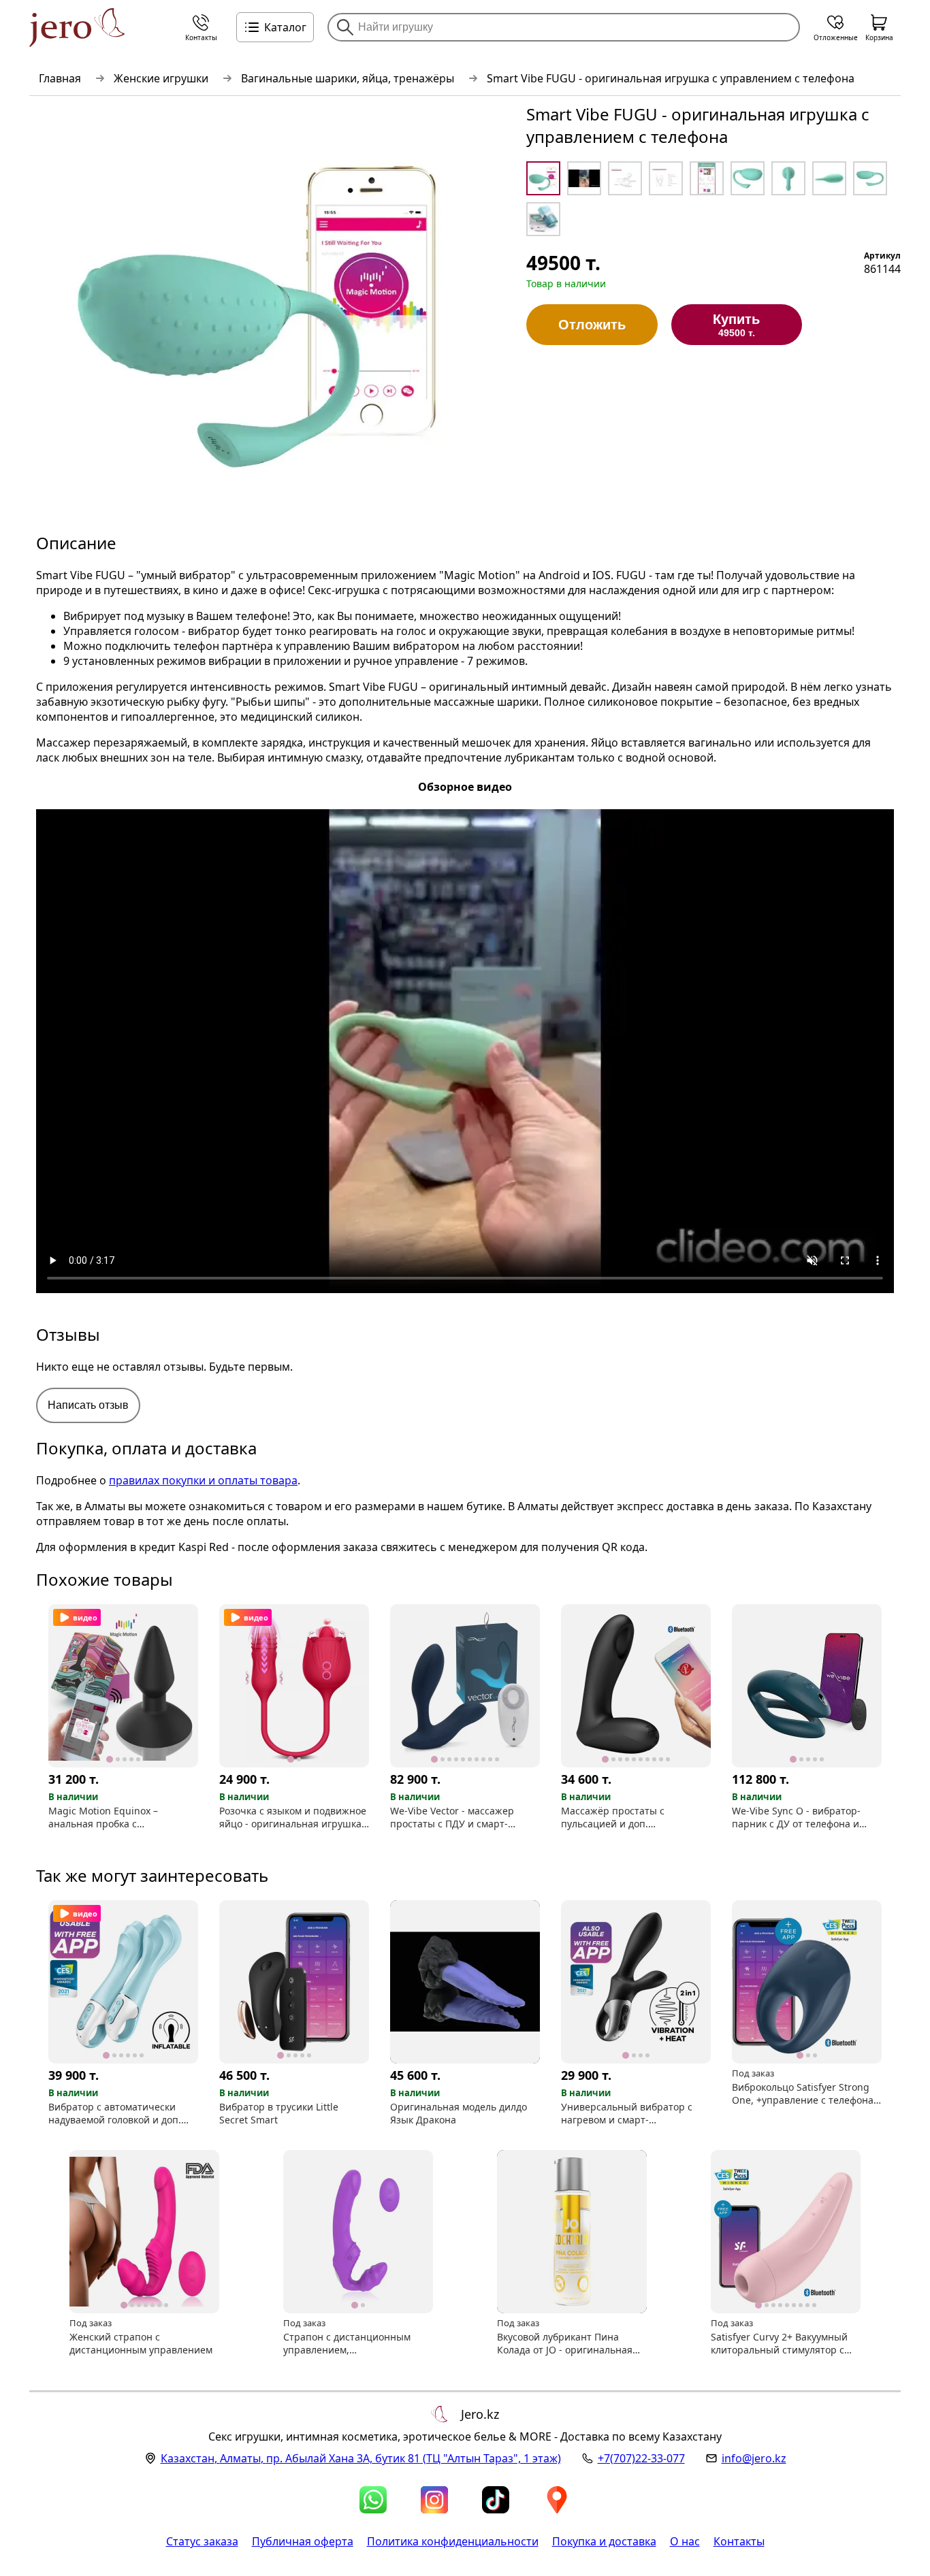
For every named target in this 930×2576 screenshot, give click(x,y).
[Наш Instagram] (434, 2500)
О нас (685, 2541)
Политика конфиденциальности (453, 2541)
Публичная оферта (303, 2541)
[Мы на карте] (557, 2500)
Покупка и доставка (604, 2541)
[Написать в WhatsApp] (373, 2500)
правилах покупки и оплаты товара (203, 1480)
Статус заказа (202, 2541)
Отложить (592, 325)
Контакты (739, 2541)
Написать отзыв (88, 1405)
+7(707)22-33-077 (641, 2458)
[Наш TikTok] (496, 2500)
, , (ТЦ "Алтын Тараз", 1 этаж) (361, 2458)
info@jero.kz (754, 2458)
